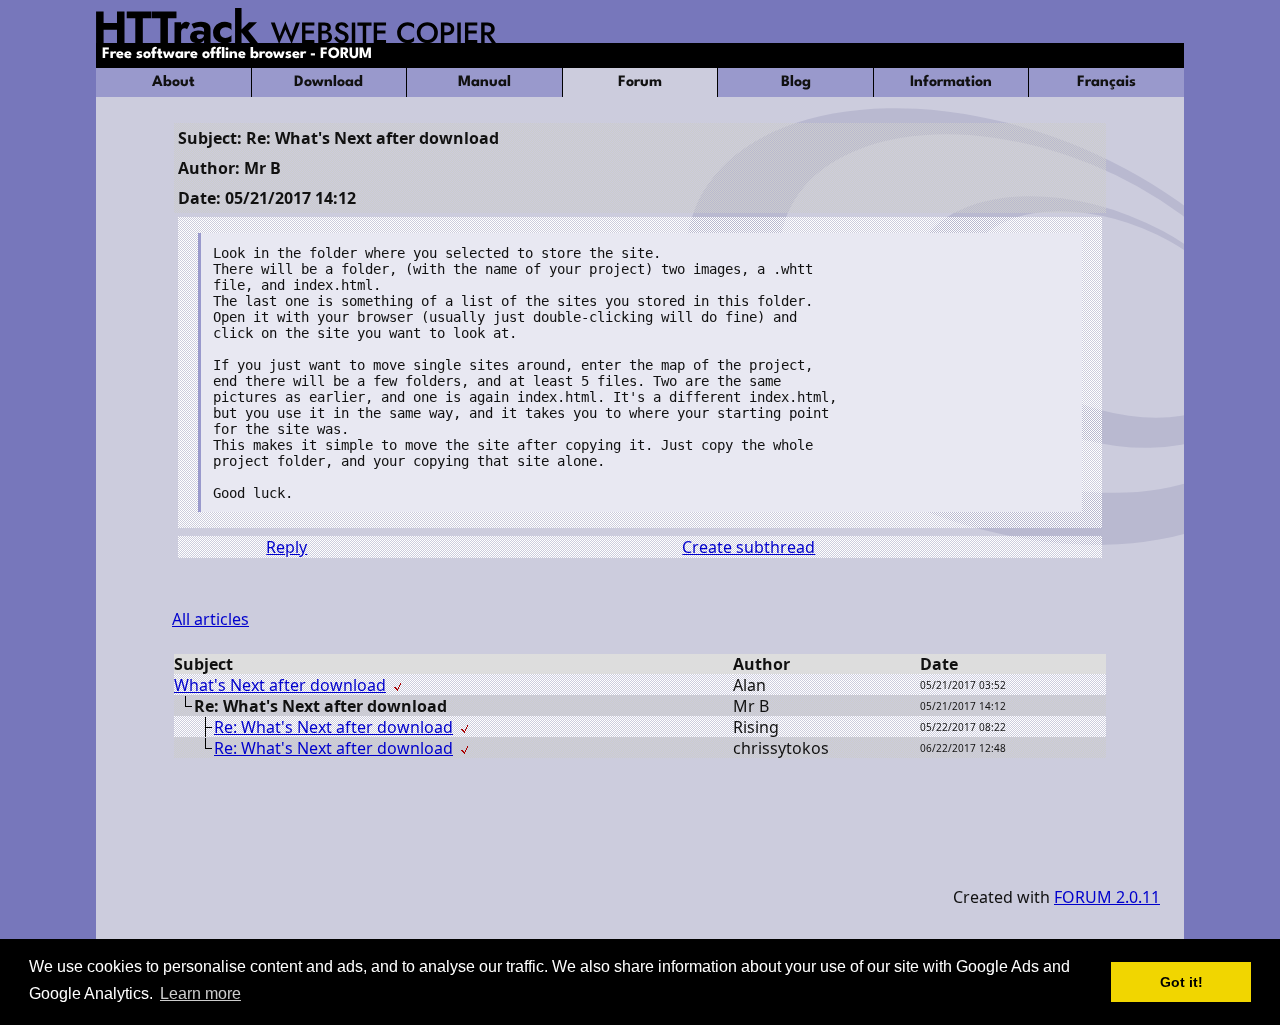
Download (328, 82)
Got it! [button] (1181, 982)
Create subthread (748, 547)
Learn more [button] (200, 993)
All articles (210, 619)
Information (951, 82)
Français (1106, 82)
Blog (796, 82)
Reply (286, 547)
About (173, 82)
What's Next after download (280, 685)
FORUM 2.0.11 (1107, 897)
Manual (484, 82)
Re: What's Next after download (333, 727)
